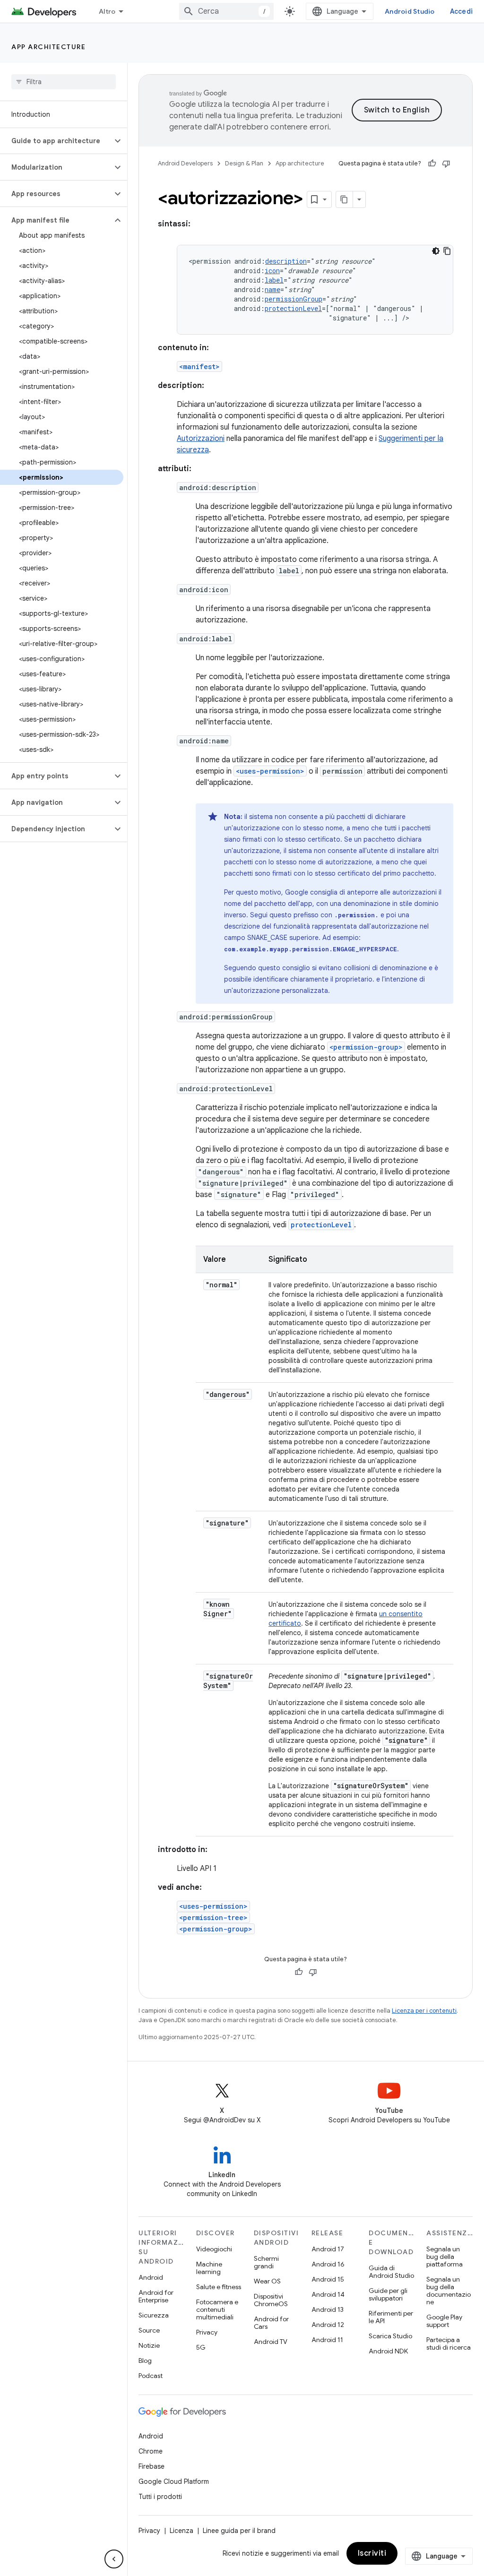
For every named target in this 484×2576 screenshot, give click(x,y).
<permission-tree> (213, 1917)
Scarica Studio (390, 2336)
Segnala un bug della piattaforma (445, 2257)
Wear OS (267, 2281)
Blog (145, 2361)
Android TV (271, 2342)
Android (151, 2277)
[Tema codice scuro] (436, 251)
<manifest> (199, 366)
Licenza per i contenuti (424, 2011)
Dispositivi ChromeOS (271, 2300)
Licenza (181, 2531)
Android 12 (328, 2325)
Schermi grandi (266, 2262)
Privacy (207, 2332)
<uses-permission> (270, 771)
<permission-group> (366, 1047)
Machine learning (209, 2268)
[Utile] (432, 164)
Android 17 (328, 2249)
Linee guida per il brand (239, 2531)
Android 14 (328, 2294)
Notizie (149, 2345)
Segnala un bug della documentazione (449, 2291)
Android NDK (388, 2351)
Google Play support (444, 2321)
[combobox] (226, 11)
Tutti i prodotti (160, 2497)
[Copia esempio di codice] (447, 251)
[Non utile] (446, 164)
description (286, 261)
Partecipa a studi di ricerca (449, 2343)
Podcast (151, 2376)
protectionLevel (293, 308)
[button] (56, 141)
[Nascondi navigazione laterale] (114, 2559)
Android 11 (327, 2340)
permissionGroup (294, 299)
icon (272, 271)
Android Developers (185, 163)
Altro (107, 11)
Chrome (151, 2451)
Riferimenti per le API (391, 2317)
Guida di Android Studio (391, 2272)
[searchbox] (64, 82)
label (274, 280)
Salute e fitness (219, 2287)
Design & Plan (244, 163)
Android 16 (328, 2264)
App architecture (48, 47)
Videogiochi (214, 2249)
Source (149, 2330)
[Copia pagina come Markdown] (345, 199)
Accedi (462, 11)
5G (201, 2347)
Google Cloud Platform (174, 2481)
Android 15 (328, 2279)
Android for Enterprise (156, 2296)
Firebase (151, 2466)
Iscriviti (372, 2553)
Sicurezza (154, 2315)
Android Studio (410, 11)
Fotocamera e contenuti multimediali (217, 2309)
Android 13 (328, 2309)
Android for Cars (271, 2323)
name (272, 289)
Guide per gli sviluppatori (388, 2294)
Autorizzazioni (201, 439)
